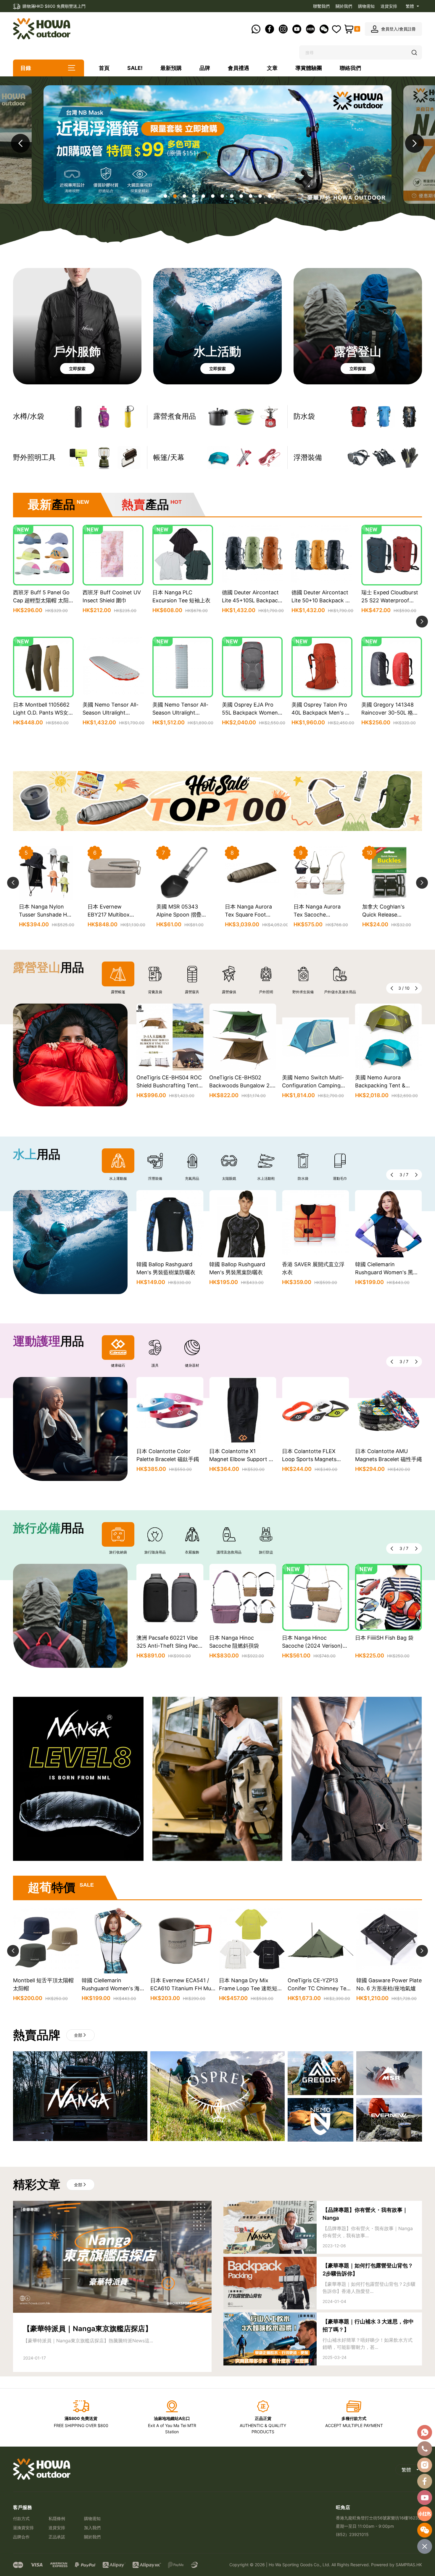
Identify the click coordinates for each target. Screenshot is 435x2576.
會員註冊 (407, 29)
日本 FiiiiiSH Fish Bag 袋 (311, 1638)
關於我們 (344, 6)
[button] (415, 143)
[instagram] (425, 2465)
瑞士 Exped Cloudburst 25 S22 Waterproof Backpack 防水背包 (390, 600)
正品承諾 (57, 2537)
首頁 (104, 68)
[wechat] (425, 2530)
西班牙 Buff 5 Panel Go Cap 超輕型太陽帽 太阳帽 (41, 600)
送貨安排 (389, 6)
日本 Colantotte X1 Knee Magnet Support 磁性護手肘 (387, 1459)
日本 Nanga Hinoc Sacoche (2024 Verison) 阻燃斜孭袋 (240, 1646)
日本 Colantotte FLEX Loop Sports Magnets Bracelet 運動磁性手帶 (236, 1459)
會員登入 (389, 29)
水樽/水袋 (29, 416)
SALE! (135, 68)
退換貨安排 (23, 2528)
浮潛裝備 (308, 457)
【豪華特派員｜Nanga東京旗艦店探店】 (88, 2329)
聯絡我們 (350, 68)
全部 (78, 2035)
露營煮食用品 (175, 416)
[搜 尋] (415, 53)
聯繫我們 (321, 6)
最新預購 (171, 68)
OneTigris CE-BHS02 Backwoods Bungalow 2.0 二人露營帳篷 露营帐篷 (169, 1085)
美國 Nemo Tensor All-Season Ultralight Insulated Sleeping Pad (111, 713)
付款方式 (21, 2518)
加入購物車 (43, 624)
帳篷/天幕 (169, 457)
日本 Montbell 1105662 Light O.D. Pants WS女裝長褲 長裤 (43, 713)
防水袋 (304, 416)
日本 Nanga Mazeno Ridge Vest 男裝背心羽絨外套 (320, 1988)
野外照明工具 (34, 457)
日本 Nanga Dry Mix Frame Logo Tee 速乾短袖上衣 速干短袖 (113, 1988)
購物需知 (366, 6)
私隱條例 (57, 2518)
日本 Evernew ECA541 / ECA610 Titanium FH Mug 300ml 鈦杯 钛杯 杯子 (45, 1988)
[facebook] (425, 2481)
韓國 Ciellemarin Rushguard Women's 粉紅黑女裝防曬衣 (387, 1272)
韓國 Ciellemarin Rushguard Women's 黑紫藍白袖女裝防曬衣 (314, 1272)
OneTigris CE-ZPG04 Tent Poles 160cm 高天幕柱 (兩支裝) (320, 915)
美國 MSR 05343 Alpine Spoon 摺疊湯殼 (44, 915)
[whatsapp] (425, 2432)
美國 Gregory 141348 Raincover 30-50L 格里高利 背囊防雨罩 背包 (390, 713)
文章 (272, 68)
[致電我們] (425, 2449)
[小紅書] (425, 2514)
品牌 (205, 68)
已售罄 (43, 736)
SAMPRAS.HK (409, 2565)
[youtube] (425, 2498)
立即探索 (77, 369)
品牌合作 (21, 2537)
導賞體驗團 (309, 68)
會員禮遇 (239, 68)
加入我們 (92, 2528)
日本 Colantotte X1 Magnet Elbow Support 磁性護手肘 (169, 1459)
